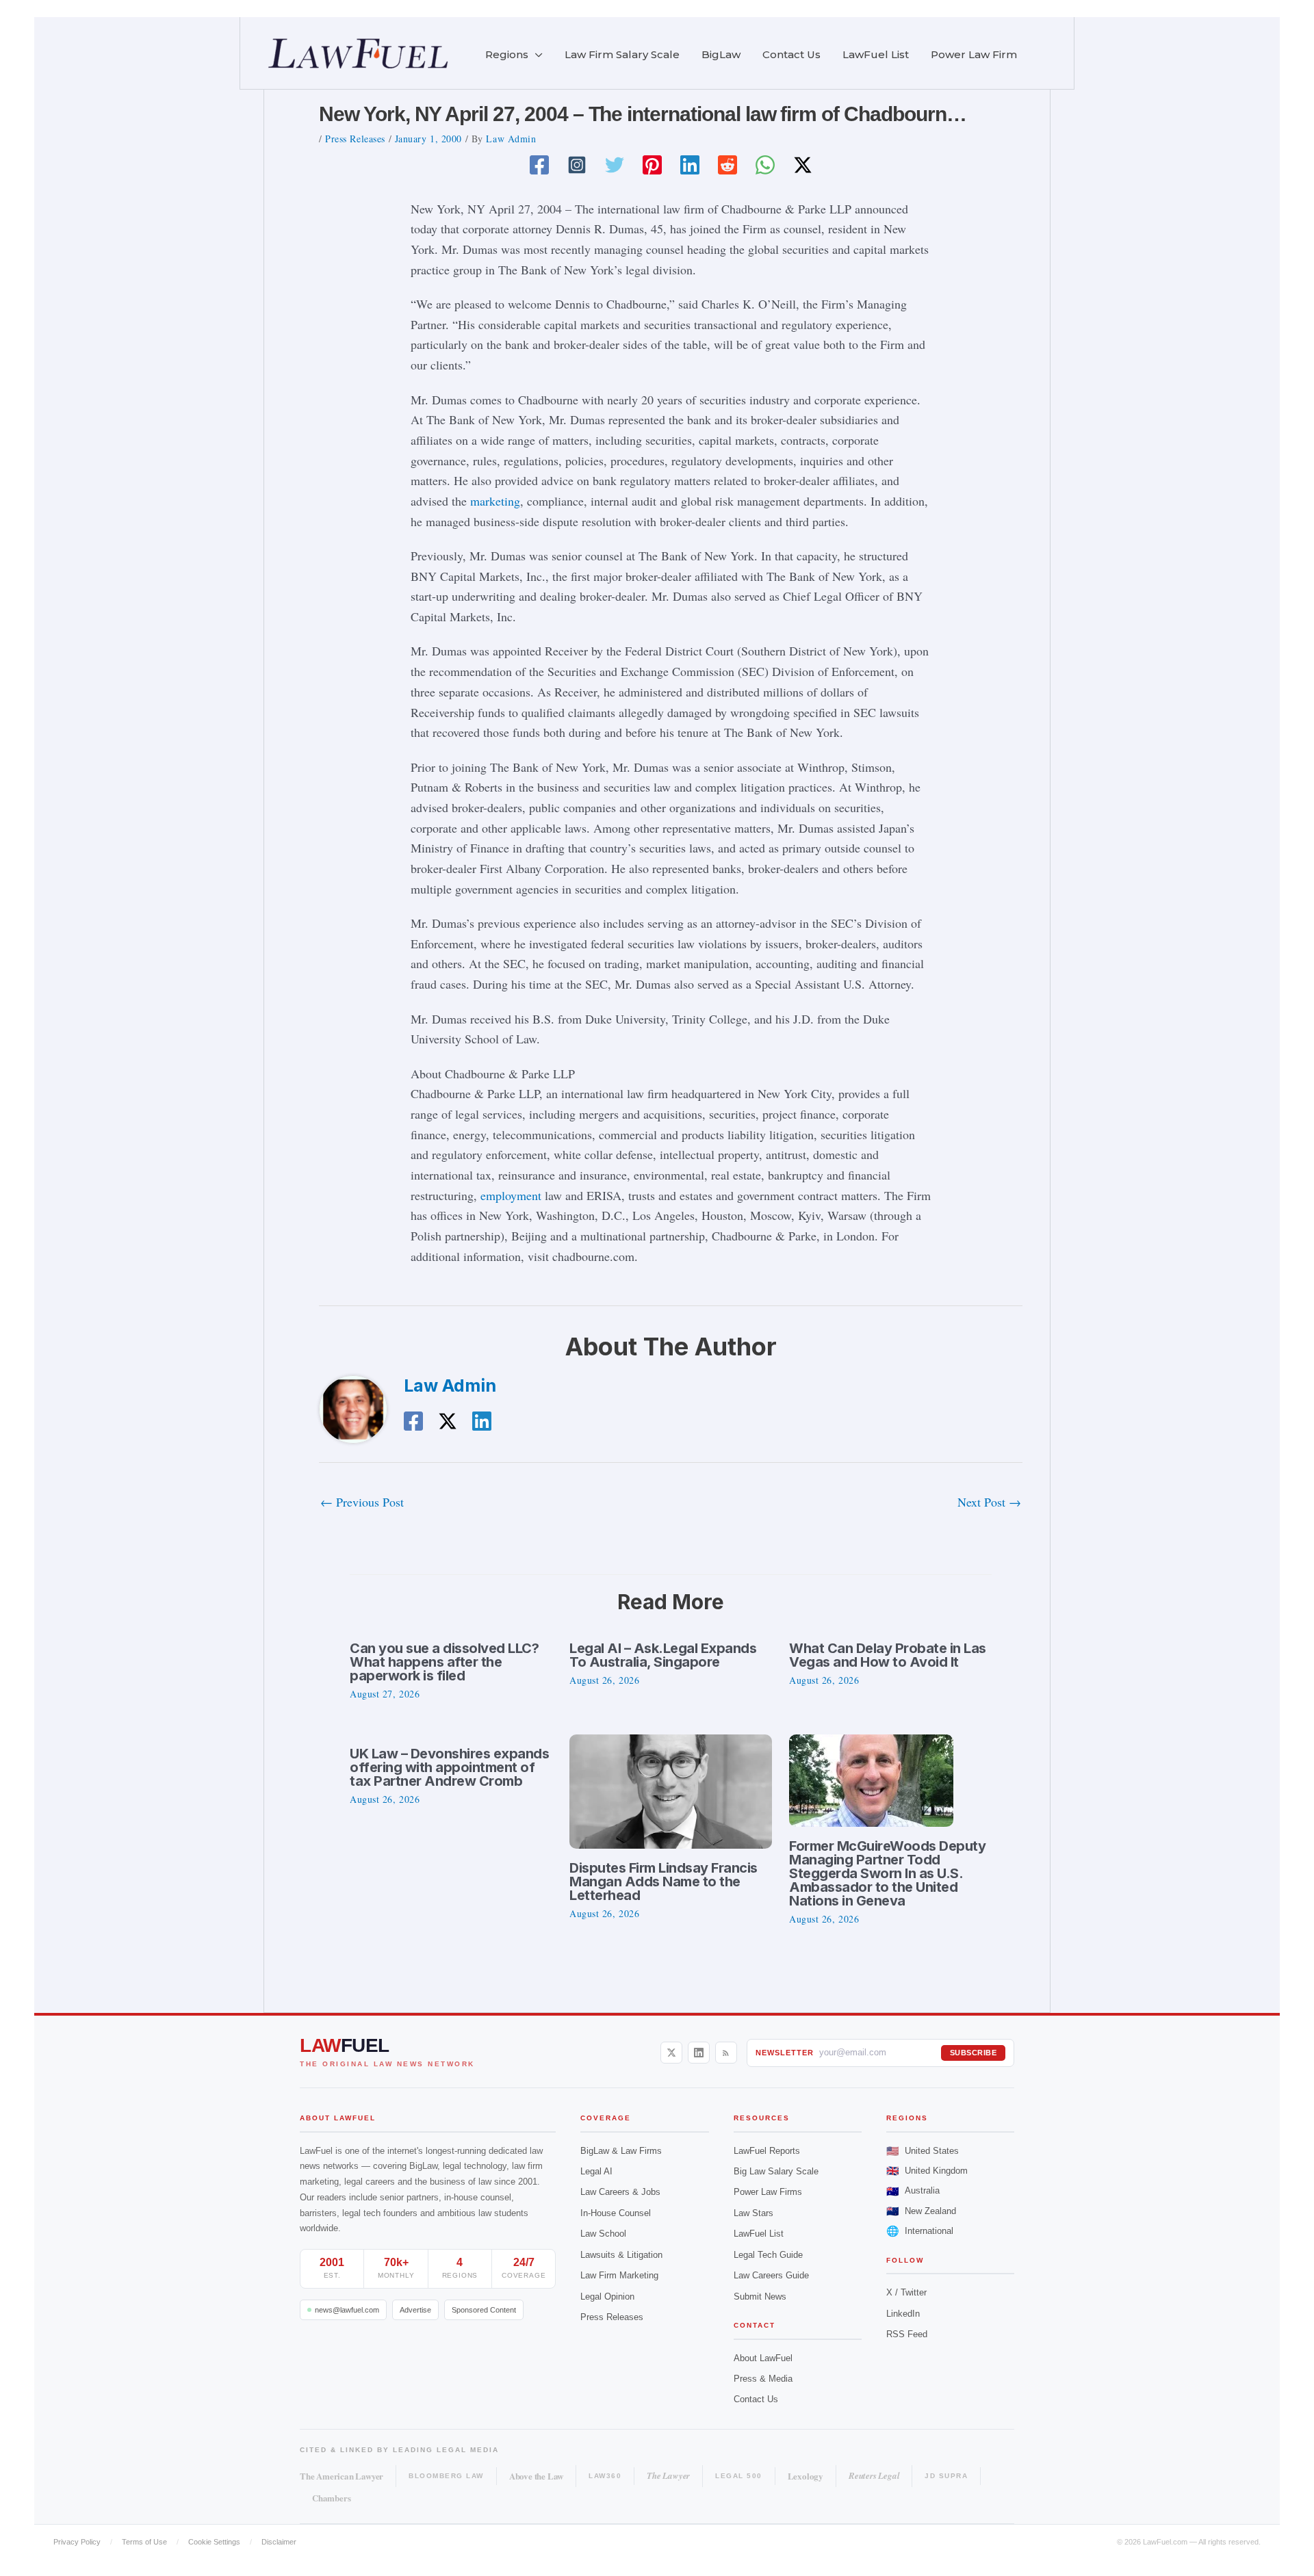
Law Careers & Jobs (620, 2192)
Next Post (989, 1502)
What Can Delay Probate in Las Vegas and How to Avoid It (888, 1655)
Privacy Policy (77, 2542)
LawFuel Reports (767, 2151)
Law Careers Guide (771, 2275)
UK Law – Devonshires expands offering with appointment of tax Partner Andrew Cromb (449, 1767)
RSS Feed (907, 2334)
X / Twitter (906, 2292)
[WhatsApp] (765, 165)
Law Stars (753, 2213)
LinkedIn (903, 2314)
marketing (495, 501)
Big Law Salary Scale (776, 2171)
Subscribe (974, 2053)
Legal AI (596, 2171)
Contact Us (756, 2399)
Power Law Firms (768, 2192)
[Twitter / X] (803, 165)
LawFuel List (759, 2234)
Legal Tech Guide (768, 2255)
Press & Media (763, 2379)
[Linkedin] (690, 165)
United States (923, 2151)
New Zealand (921, 2211)
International (920, 2231)
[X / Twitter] (671, 2053)
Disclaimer (279, 2542)
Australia (913, 2191)
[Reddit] (727, 165)
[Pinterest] (652, 165)
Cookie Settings (214, 2542)
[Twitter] (615, 165)
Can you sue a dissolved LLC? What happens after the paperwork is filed (444, 1662)
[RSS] (726, 2053)
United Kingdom (927, 2171)
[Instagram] (577, 165)
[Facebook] (539, 165)
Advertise (415, 2310)
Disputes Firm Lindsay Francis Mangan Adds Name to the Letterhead (664, 1882)
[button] (536, 55)
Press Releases (355, 139)
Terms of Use (144, 2542)
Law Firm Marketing (619, 2275)
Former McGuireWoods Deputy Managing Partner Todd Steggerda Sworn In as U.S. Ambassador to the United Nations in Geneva (887, 1873)
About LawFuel (763, 2358)
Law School (603, 2234)
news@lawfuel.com (347, 2310)
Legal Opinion (607, 2297)
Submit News (760, 2297)
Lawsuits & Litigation (621, 2255)
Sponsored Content (484, 2310)
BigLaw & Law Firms (621, 2151)
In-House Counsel (616, 2213)
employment (511, 1195)
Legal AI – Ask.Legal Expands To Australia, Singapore (663, 1655)
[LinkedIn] (699, 2053)
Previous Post (362, 1502)
